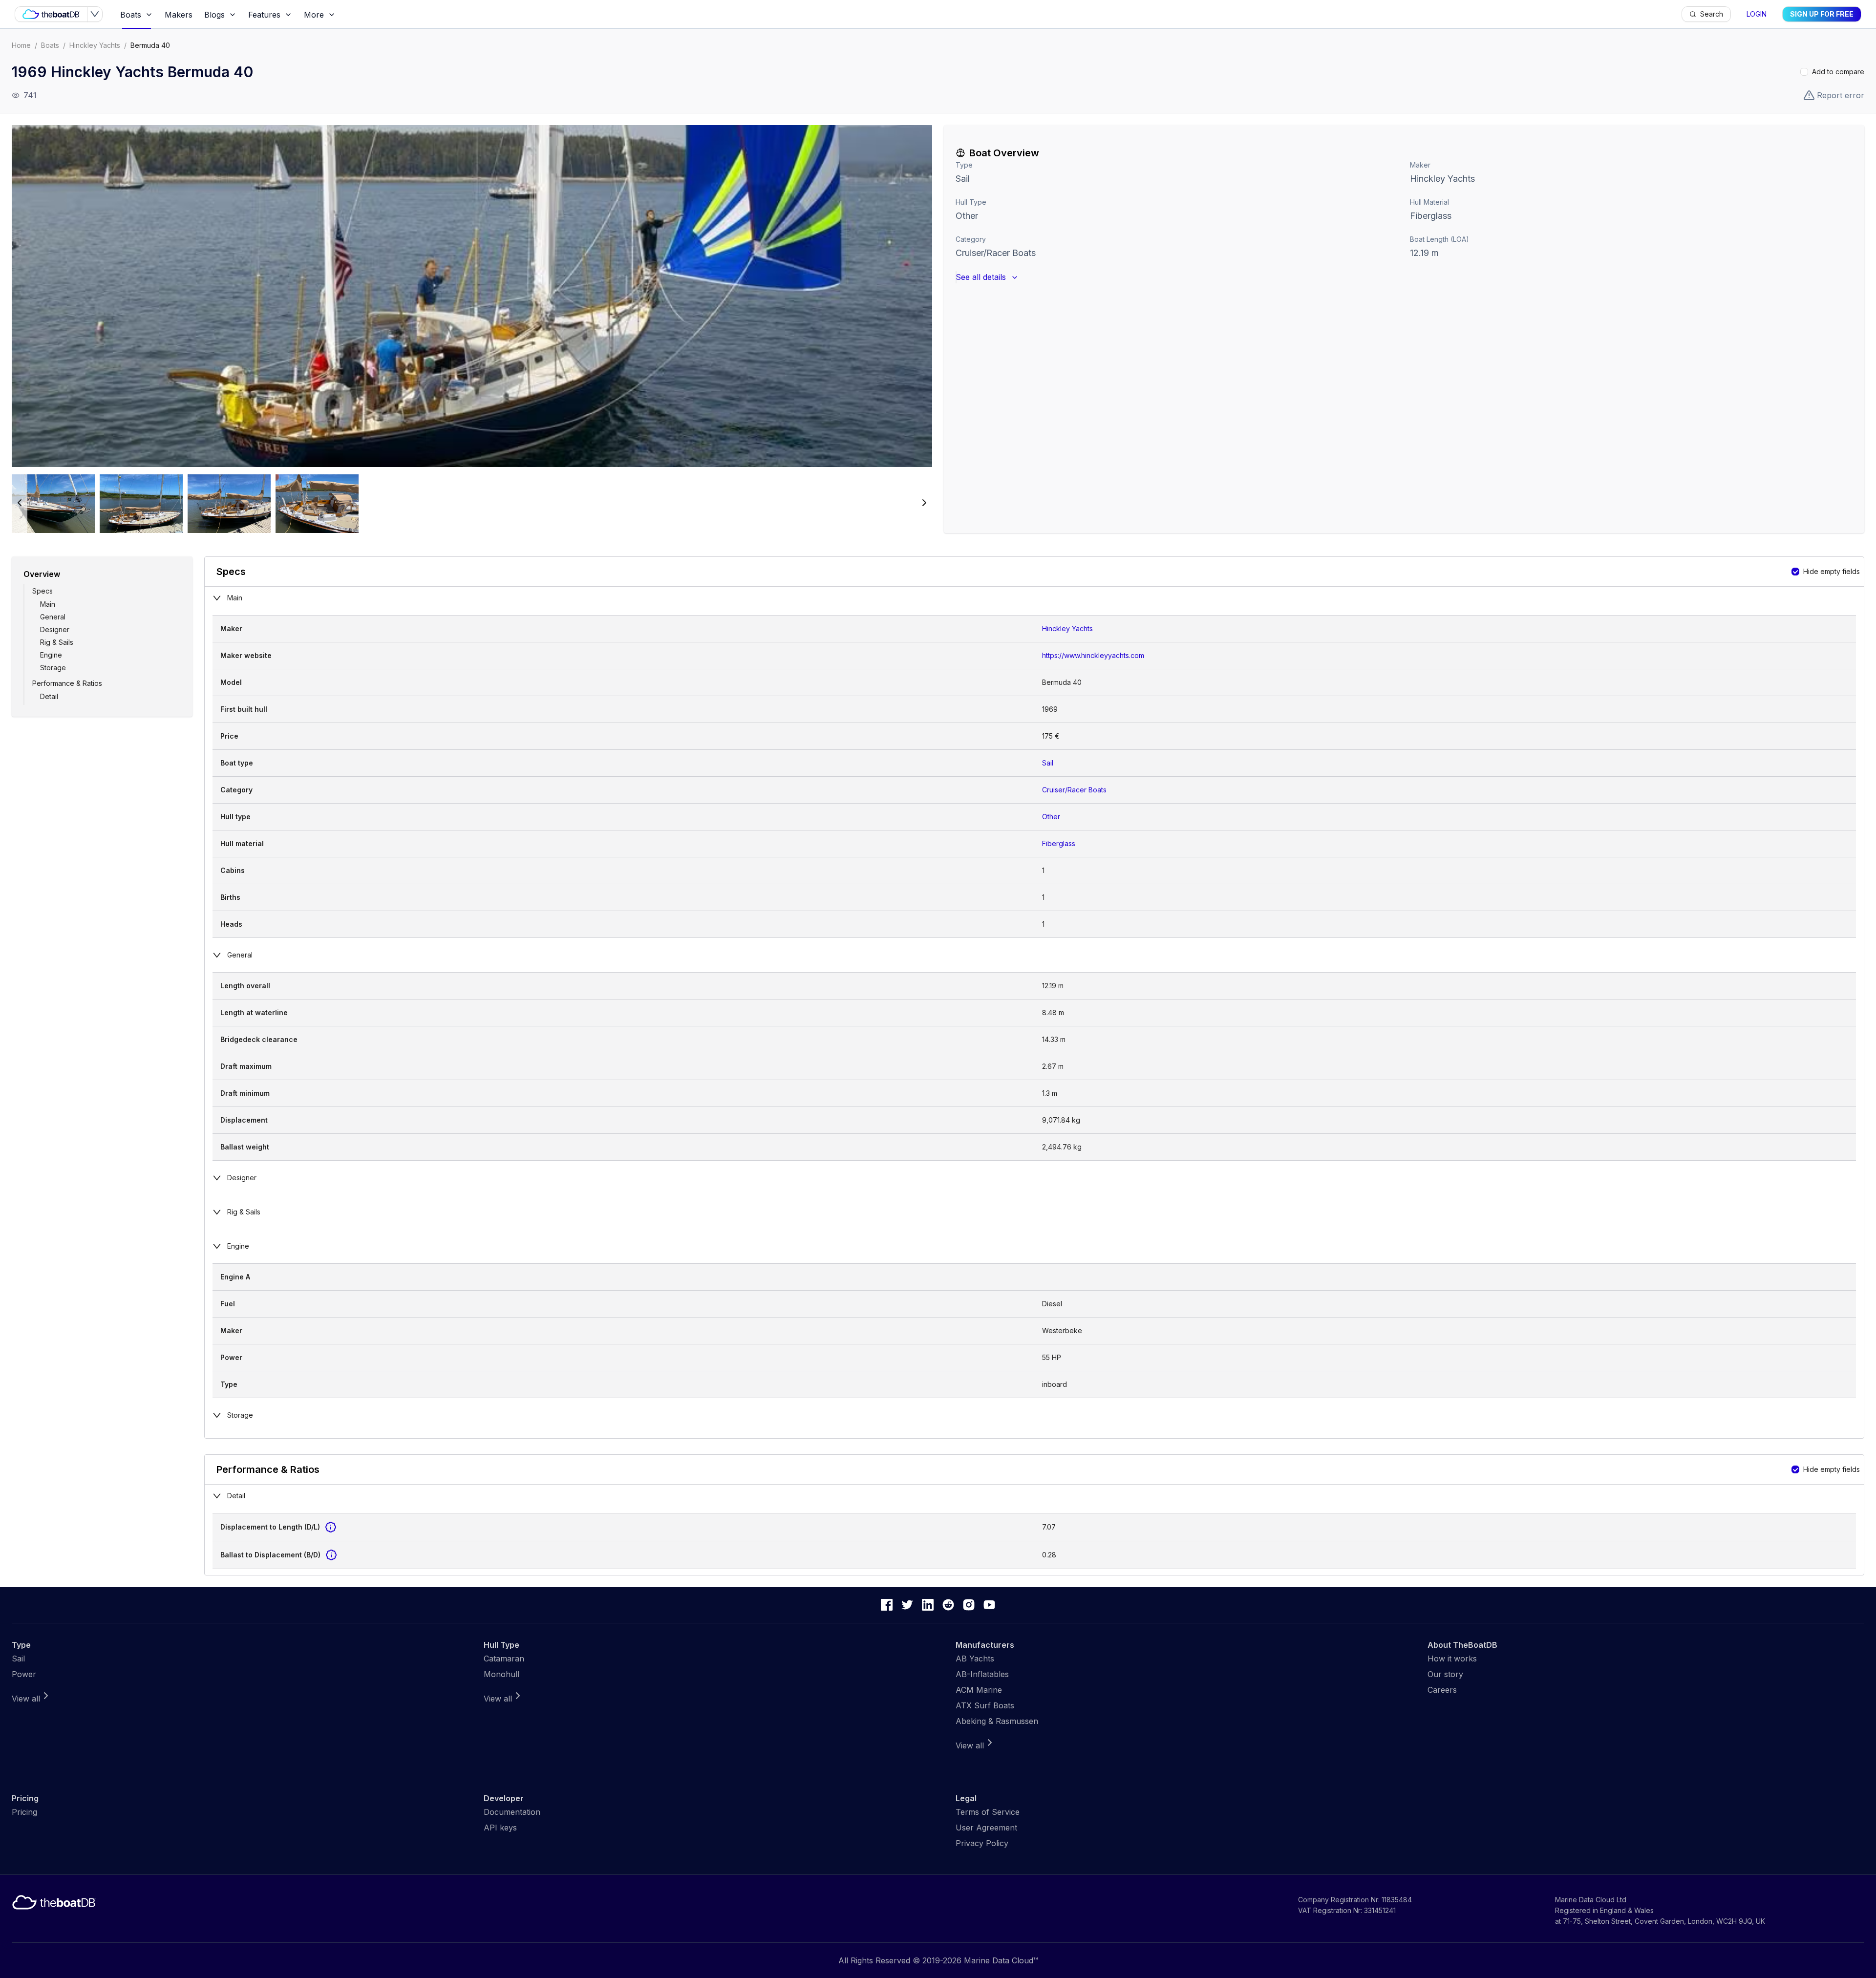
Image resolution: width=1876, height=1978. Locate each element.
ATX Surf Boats (985, 1705)
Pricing (24, 1812)
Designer (55, 629)
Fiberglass (1059, 843)
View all (26, 1699)
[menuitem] (137, 15)
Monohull (501, 1674)
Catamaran (504, 1659)
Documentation (512, 1812)
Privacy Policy (982, 1843)
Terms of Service (988, 1812)
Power (24, 1674)
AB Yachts (975, 1659)
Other (967, 216)
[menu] (898, 14)
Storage (53, 668)
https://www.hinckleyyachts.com (1093, 655)
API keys (500, 1828)
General (53, 617)
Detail (49, 696)
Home (21, 45)
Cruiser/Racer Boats (996, 253)
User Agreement (986, 1828)
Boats (50, 45)
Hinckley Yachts (95, 45)
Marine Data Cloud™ (1001, 1960)
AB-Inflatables (982, 1674)
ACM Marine (979, 1690)
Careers (1442, 1690)
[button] (472, 296)
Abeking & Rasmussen (997, 1721)
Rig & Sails (57, 642)
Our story (1445, 1674)
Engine (51, 655)
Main (48, 604)
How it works (1452, 1659)
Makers (179, 15)
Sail (963, 179)
